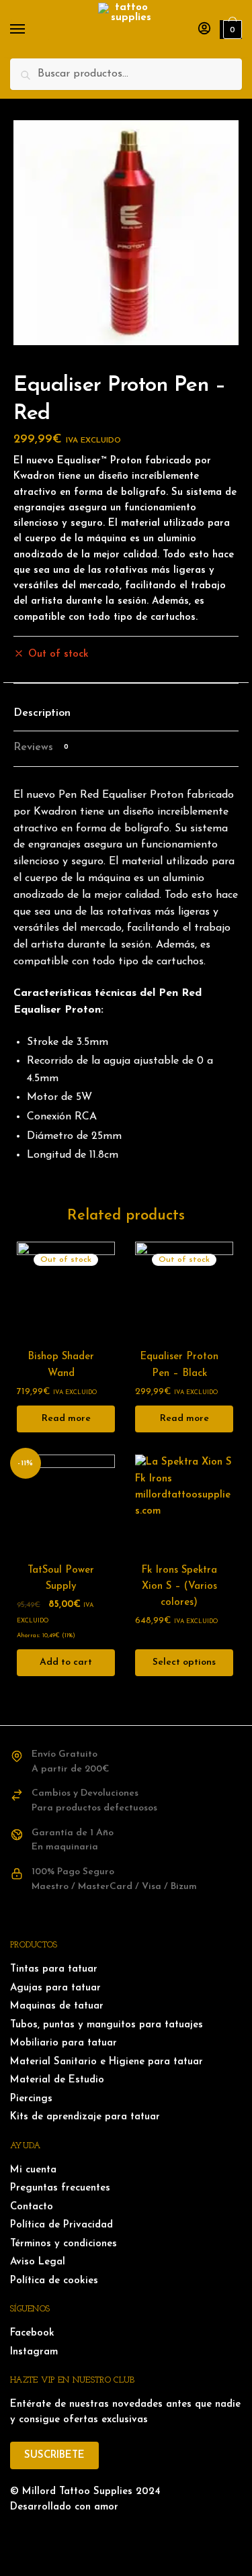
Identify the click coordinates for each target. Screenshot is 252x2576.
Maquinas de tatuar (57, 2006)
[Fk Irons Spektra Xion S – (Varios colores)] (184, 1504)
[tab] (126, 714)
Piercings (31, 2099)
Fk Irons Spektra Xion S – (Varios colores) (179, 1587)
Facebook (32, 2333)
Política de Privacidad (61, 2225)
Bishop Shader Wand (61, 1365)
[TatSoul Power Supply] (66, 1504)
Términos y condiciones (64, 2244)
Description (42, 713)
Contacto (32, 2207)
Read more (66, 1419)
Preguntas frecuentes (60, 2188)
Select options (184, 1662)
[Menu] (30, 30)
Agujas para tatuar (55, 1988)
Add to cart (66, 1662)
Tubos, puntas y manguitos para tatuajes (107, 2025)
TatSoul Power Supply (61, 1578)
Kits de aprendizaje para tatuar (85, 2117)
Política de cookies (54, 2281)
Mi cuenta (33, 2170)
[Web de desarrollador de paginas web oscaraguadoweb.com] (126, 2534)
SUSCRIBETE (54, 2455)
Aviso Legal (38, 2262)
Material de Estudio (57, 2080)
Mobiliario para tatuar (64, 2043)
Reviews (41, 747)
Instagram (34, 2352)
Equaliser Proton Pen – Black (179, 1365)
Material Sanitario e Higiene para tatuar (107, 2062)
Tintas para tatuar (54, 1969)
